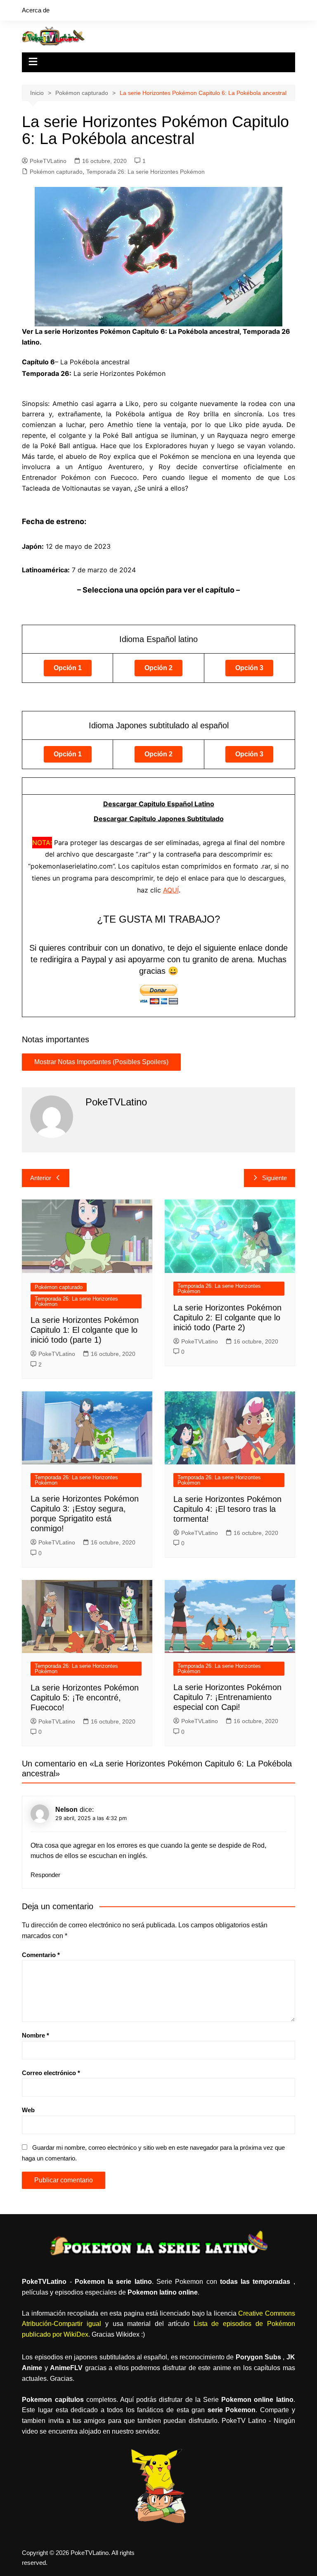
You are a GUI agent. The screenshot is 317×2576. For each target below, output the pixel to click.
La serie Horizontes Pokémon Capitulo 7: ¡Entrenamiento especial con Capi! (227, 1697)
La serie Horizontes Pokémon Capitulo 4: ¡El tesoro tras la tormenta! (227, 1509)
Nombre (35, 2035)
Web (28, 2110)
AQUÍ (171, 890)
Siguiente (274, 1178)
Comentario (41, 1955)
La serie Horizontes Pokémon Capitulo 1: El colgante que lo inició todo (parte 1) (85, 1330)
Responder (45, 1875)
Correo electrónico (51, 2073)
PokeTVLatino (48, 161)
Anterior (41, 1178)
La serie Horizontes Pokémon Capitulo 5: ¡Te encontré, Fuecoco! (85, 1698)
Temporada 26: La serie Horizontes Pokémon (145, 172)
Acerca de (36, 10)
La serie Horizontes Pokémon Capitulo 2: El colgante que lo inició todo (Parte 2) (227, 1318)
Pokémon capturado (56, 172)
